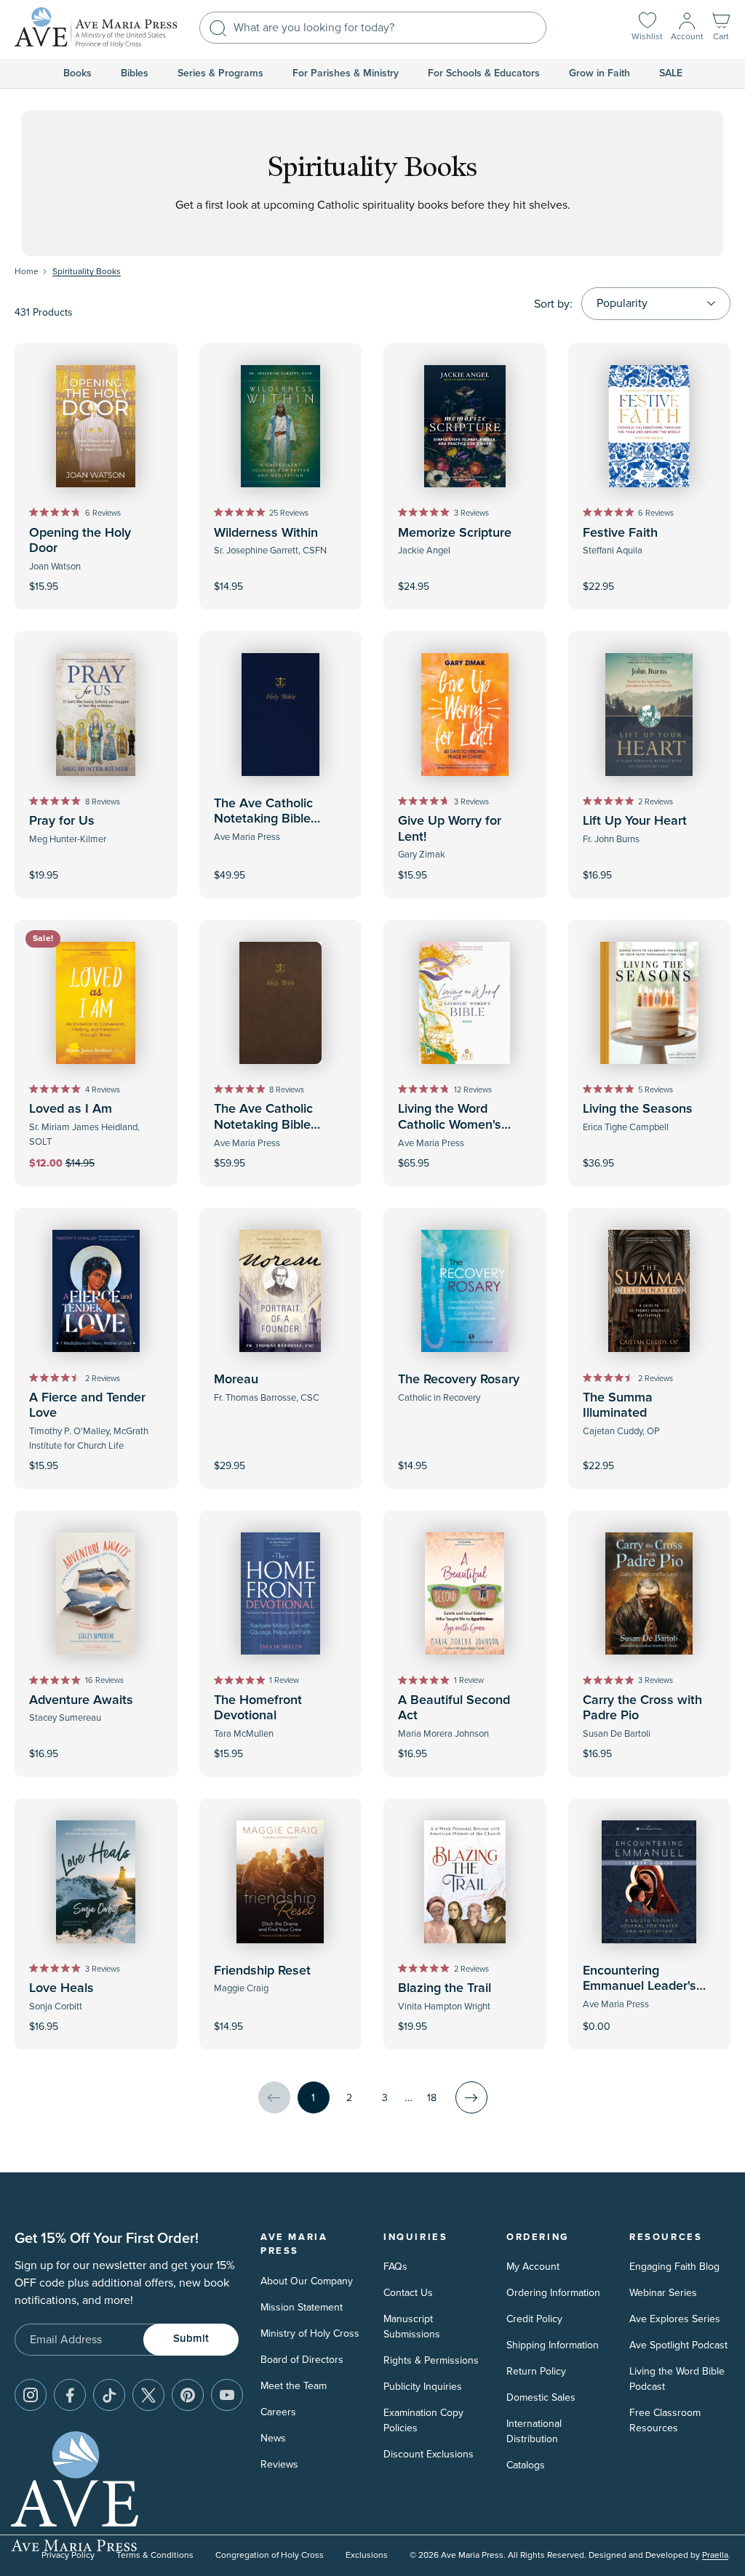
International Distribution (534, 2431)
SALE (671, 73)
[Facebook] (70, 2395)
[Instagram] (31, 2395)
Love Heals (61, 1988)
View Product (649, 2017)
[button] (721, 28)
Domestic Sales (541, 2397)
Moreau (236, 1380)
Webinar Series (663, 2293)
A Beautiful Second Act (454, 1708)
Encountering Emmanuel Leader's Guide (640, 1987)
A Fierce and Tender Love (87, 1406)
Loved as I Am (71, 1109)
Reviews (279, 2464)
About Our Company (307, 2281)
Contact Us (408, 2293)
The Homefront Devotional (258, 1708)
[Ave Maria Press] (96, 28)
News (273, 2438)
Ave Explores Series (675, 2319)
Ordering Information (553, 2293)
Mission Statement (302, 2307)
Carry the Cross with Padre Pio (642, 1708)
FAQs (395, 2267)
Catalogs (526, 2465)
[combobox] (373, 28)
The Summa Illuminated (618, 1406)
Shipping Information (553, 2345)
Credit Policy (534, 2319)
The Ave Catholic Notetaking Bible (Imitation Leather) (267, 1125)
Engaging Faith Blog (674, 2267)
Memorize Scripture (455, 533)
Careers (278, 2412)
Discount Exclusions (429, 2454)
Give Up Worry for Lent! (450, 829)
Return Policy (536, 2371)
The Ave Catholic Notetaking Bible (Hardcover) (263, 819)
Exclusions (367, 2555)
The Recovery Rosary (459, 1380)
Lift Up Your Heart (635, 821)
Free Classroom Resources (665, 2420)
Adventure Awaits (81, 1700)
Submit (191, 2339)
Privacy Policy (68, 2555)
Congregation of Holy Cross (270, 2555)
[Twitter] (148, 2395)
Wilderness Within (266, 533)
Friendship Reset (262, 1971)
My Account (533, 2267)
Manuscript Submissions (412, 2327)
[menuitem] (77, 73)
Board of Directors (302, 2360)
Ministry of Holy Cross (310, 2333)
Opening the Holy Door (80, 541)
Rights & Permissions (431, 2360)
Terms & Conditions (155, 2555)
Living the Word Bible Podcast (677, 2379)
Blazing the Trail (445, 1988)
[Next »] (471, 2097)
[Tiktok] (109, 2395)
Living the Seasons (638, 1109)
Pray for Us (62, 821)
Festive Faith (620, 533)
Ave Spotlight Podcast (678, 2345)
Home (27, 272)
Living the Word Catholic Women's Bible (450, 1125)
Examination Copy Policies (423, 2420)
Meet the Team (294, 2386)
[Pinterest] (188, 2395)
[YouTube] (227, 2395)
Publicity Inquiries (423, 2387)
